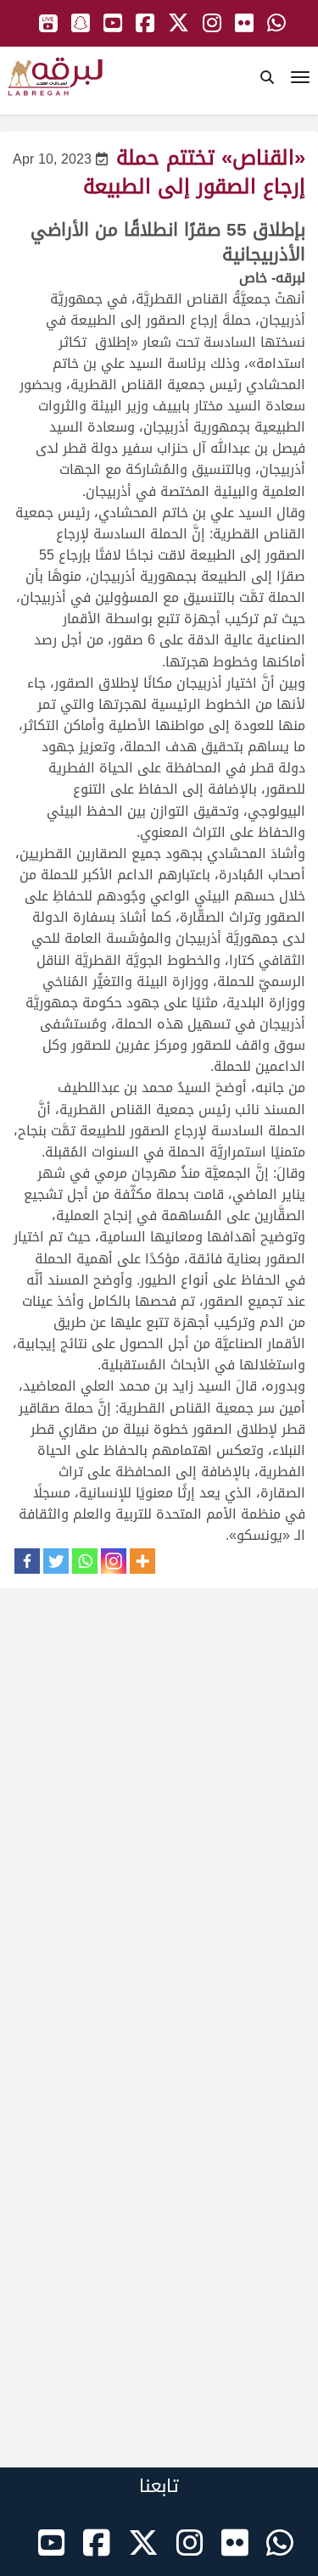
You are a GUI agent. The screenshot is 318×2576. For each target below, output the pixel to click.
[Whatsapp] (85, 1561)
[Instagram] (114, 1561)
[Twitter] (56, 1561)
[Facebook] (27, 1561)
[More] (142, 1561)
